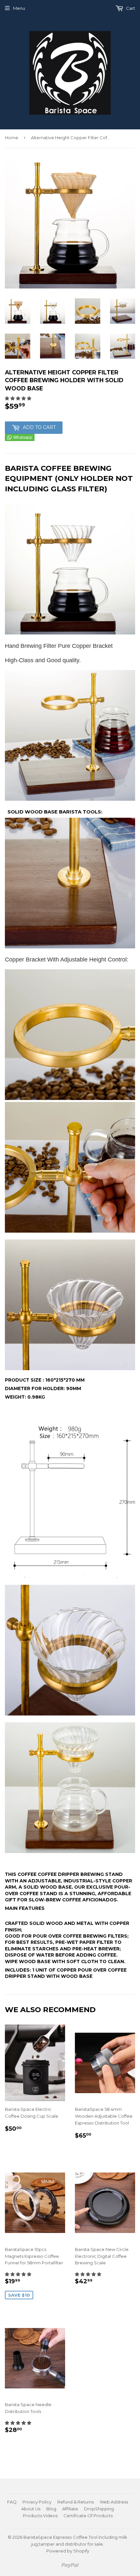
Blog (51, 2509)
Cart (130, 8)
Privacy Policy (37, 2502)
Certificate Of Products (88, 2516)
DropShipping (99, 2509)
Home (12, 138)
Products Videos (40, 2516)
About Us (31, 2509)
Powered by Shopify (68, 2551)
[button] (18, 398)
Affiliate (70, 2509)
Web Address (114, 2502)
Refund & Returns (76, 2502)
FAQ (12, 2502)
